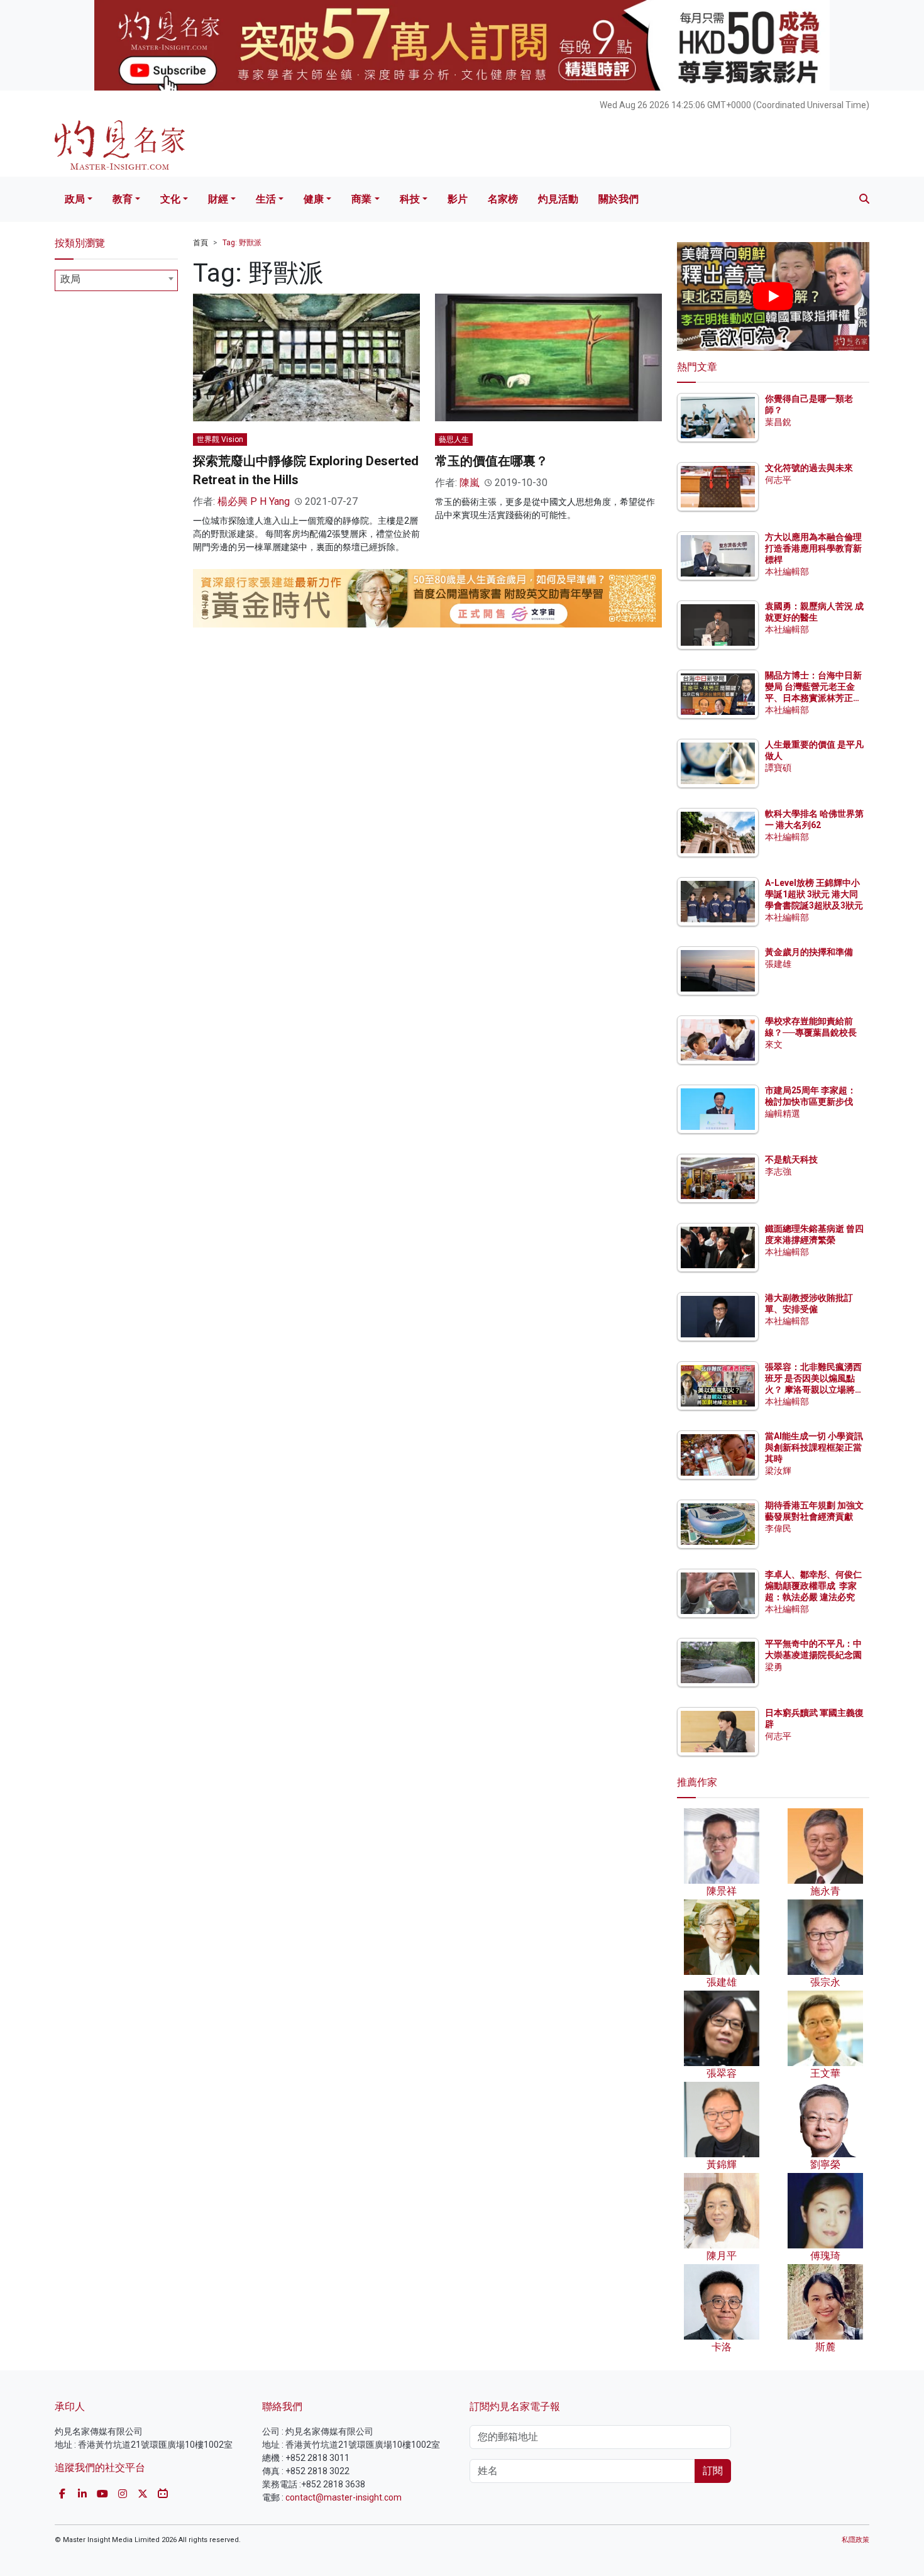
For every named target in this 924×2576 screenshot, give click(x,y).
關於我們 (619, 199)
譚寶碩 (778, 768)
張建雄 (778, 964)
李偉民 (778, 1528)
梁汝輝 (778, 1471)
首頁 (201, 243)
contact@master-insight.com (344, 2497)
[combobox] (116, 280)
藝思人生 (454, 439)
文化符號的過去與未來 (809, 468)
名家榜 (503, 199)
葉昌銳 (778, 422)
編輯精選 (783, 1114)
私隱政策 (855, 2540)
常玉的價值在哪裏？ (492, 461)
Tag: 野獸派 (242, 243)
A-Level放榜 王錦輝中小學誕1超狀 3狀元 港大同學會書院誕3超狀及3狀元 (814, 894)
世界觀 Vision (220, 439)
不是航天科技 (791, 1159)
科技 (410, 199)
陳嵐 (470, 483)
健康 (314, 199)
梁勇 (774, 1667)
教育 (123, 199)
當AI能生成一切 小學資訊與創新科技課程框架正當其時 (814, 1447)
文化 (170, 199)
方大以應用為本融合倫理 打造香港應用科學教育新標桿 (814, 548)
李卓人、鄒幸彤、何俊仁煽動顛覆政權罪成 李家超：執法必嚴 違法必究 (813, 1586)
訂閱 (713, 2471)
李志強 (778, 1171)
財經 (218, 199)
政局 (75, 199)
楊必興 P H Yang (254, 501)
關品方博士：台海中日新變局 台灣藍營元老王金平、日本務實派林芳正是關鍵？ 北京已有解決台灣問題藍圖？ (814, 698)
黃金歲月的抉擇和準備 (809, 952)
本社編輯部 (787, 572)
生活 (266, 199)
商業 (361, 199)
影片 (458, 199)
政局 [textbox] (70, 279)
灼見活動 (558, 199)
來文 (774, 1044)
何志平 (778, 480)
